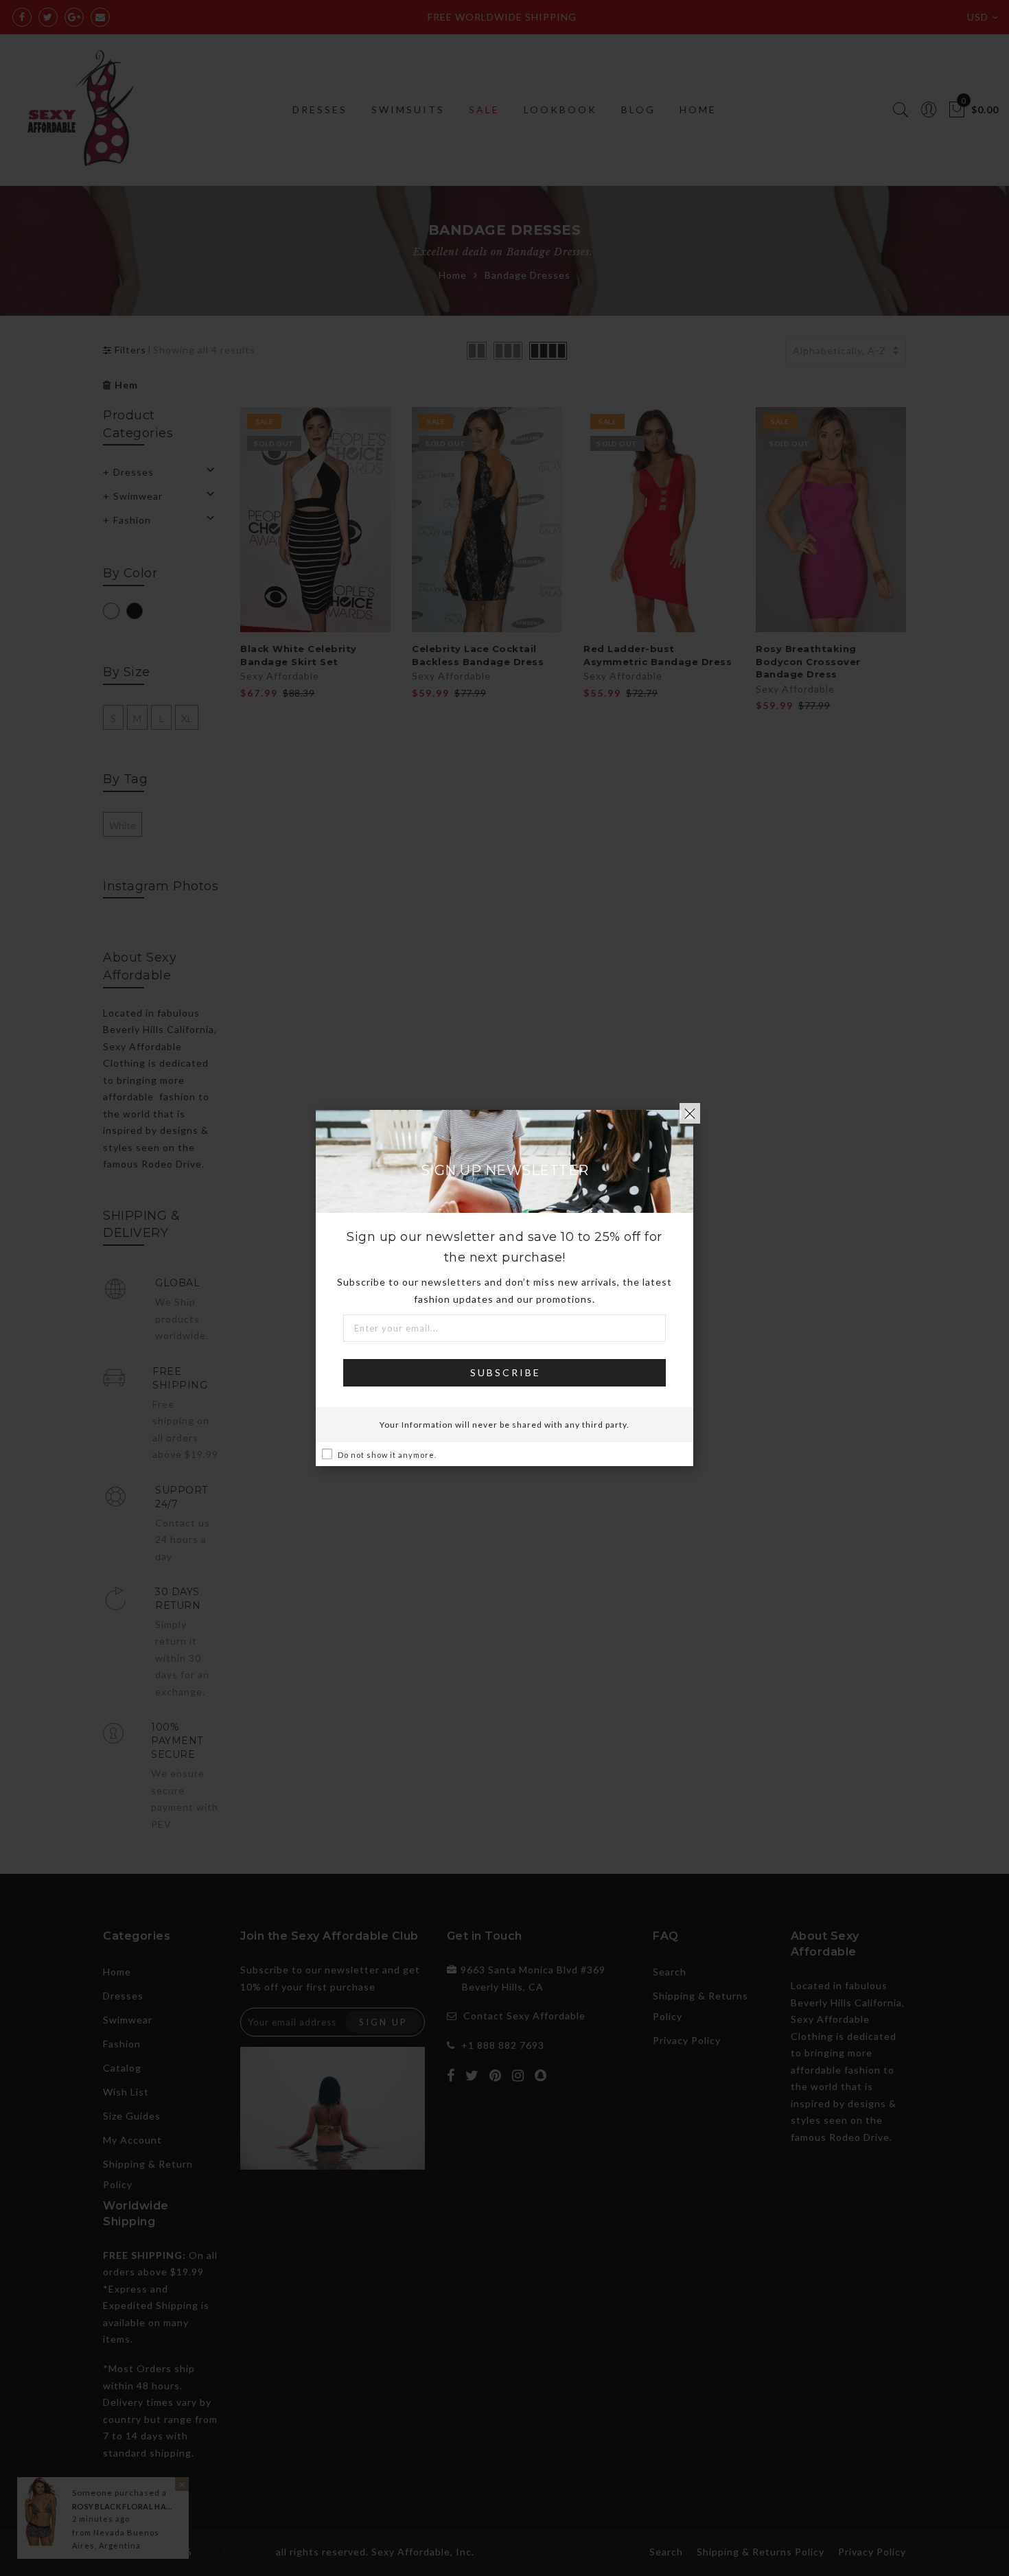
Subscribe (506, 1372)
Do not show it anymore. (387, 1455)
